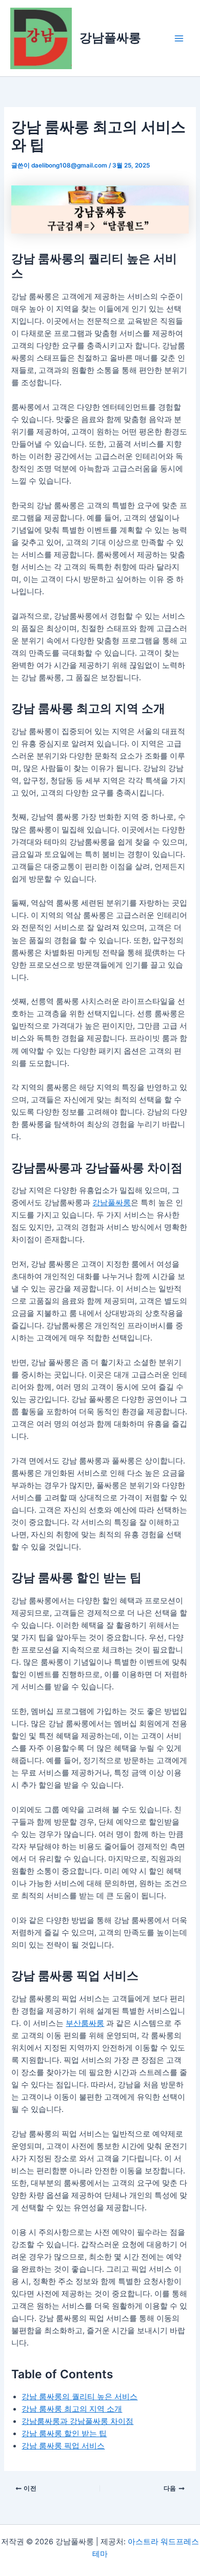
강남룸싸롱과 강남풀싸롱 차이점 (77, 2421)
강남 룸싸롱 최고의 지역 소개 (72, 2409)
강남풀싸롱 (110, 38)
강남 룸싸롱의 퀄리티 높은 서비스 (79, 2397)
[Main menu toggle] (179, 38)
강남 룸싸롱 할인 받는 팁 (64, 2434)
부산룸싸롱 (85, 2023)
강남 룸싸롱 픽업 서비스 (63, 2446)
